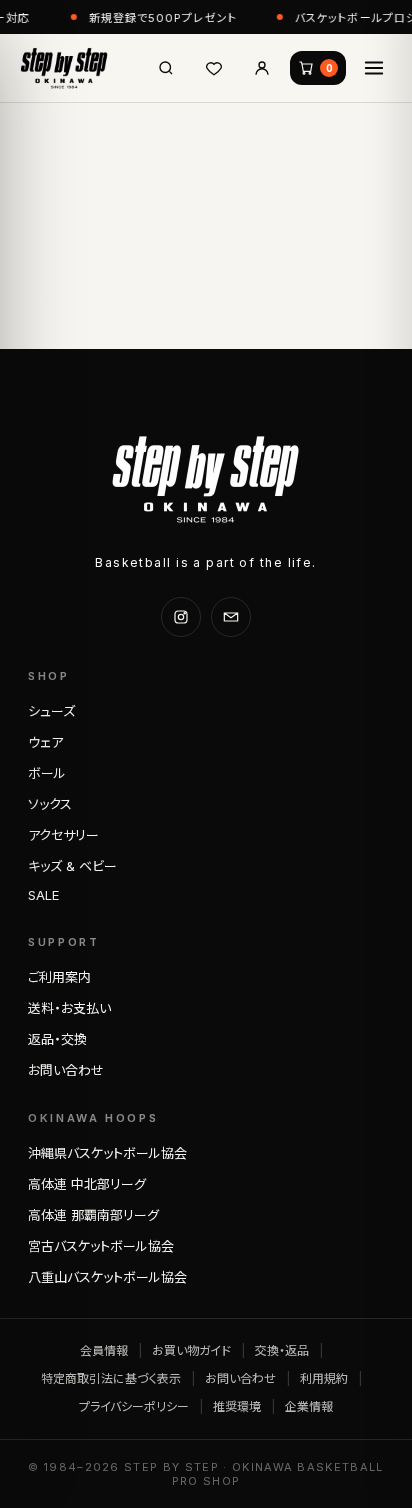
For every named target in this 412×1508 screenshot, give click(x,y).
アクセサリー (63, 835)
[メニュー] (374, 68)
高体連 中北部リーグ (87, 1184)
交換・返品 (282, 1350)
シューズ (51, 711)
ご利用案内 (59, 977)
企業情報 (309, 1406)
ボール (47, 773)
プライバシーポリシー (134, 1406)
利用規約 (324, 1378)
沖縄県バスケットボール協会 (107, 1153)
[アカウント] (262, 68)
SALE (43, 895)
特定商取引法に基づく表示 (111, 1378)
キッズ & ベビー (72, 866)
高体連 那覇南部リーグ (93, 1215)
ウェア (45, 742)
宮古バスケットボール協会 (101, 1246)
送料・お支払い (69, 1008)
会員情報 (104, 1350)
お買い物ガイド (191, 1350)
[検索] (166, 68)
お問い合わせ (66, 1070)
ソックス (50, 804)
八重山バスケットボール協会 (107, 1277)
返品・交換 (57, 1039)
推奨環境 (237, 1406)
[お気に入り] (214, 68)
